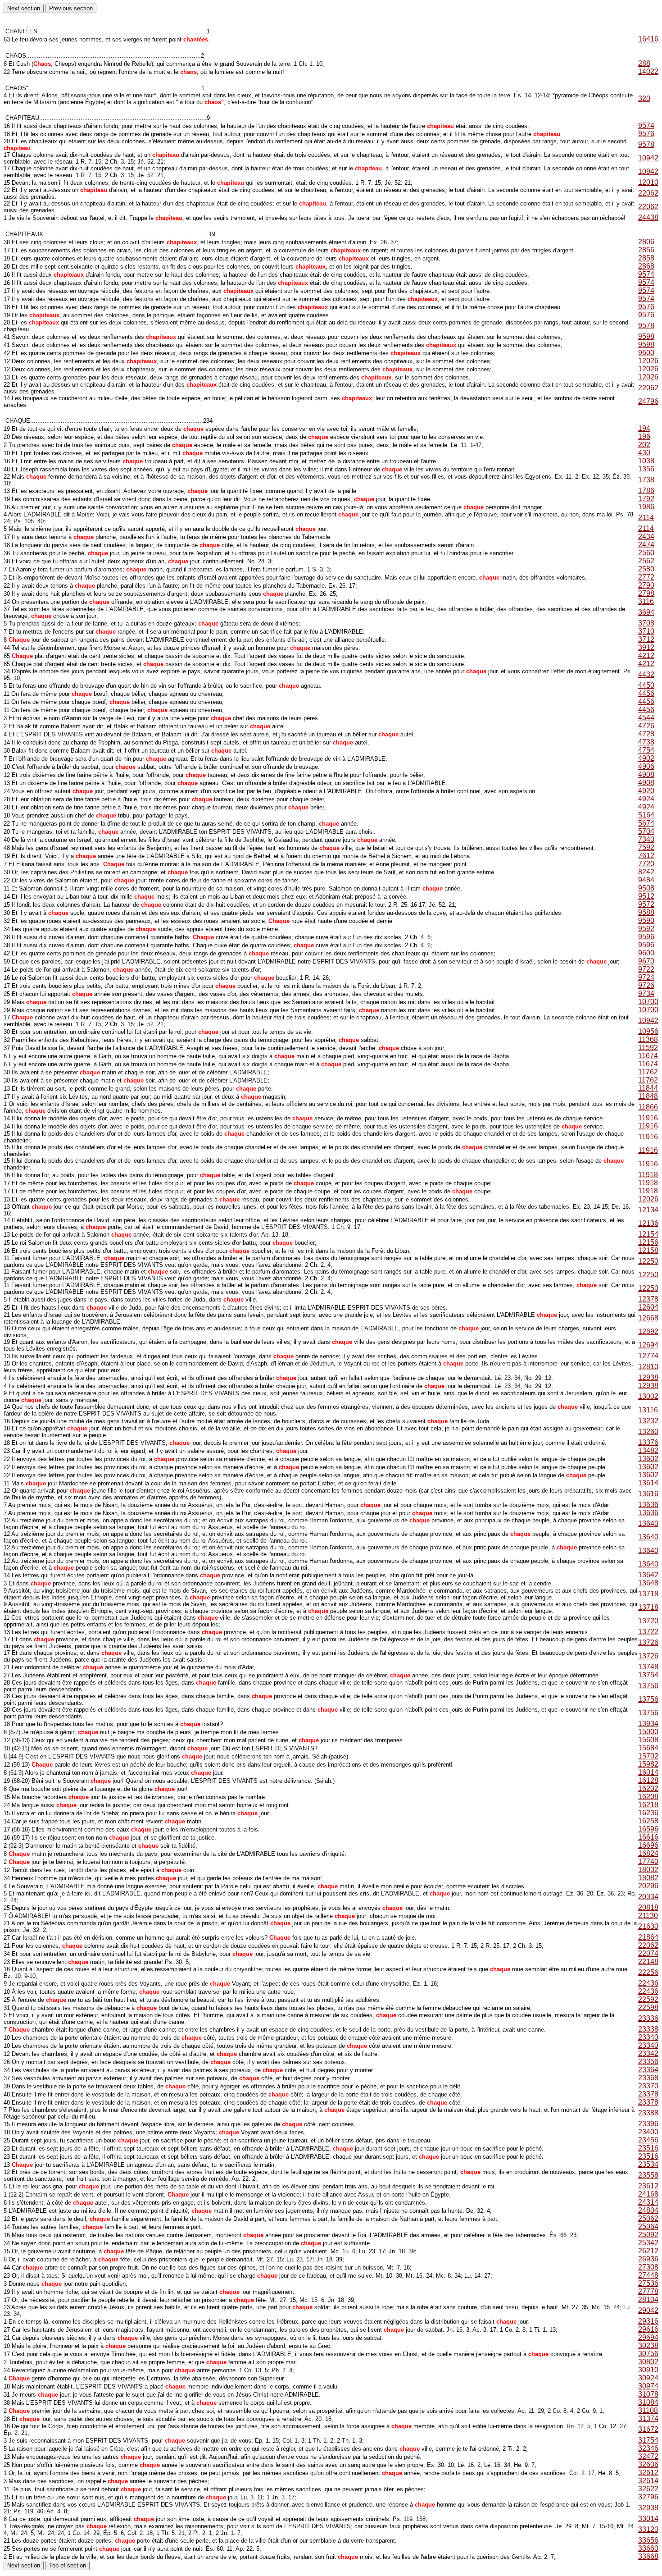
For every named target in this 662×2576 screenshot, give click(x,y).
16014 (648, 1772)
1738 (646, 480)
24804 (648, 2210)
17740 (648, 1861)
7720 (646, 864)
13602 (648, 1459)
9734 (646, 993)
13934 (648, 1724)
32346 (648, 2448)
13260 (648, 1432)
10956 (648, 1031)
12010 (648, 182)
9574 (646, 126)
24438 (648, 217)
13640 (648, 1523)
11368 (648, 1039)
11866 (648, 1107)
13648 (648, 1583)
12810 (648, 1367)
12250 (648, 1261)
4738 (646, 742)
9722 (646, 969)
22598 (648, 2007)
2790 (646, 585)
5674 (646, 823)
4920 (646, 791)
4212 (646, 655)
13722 (648, 1632)
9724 (646, 977)
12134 (648, 1210)
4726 (646, 726)
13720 (648, 1621)
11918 (648, 1175)
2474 (646, 545)
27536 (648, 2283)
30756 (648, 2354)
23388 (648, 2113)
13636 (648, 1505)
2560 (646, 553)
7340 (646, 839)
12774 (648, 1356)
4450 (646, 685)
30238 (648, 2345)
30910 (648, 2370)
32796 (648, 2497)
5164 (646, 815)
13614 (648, 1483)
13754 (648, 1675)
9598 (646, 336)
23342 (648, 2053)
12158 (648, 1250)
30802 (648, 2362)
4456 (646, 693)
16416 (648, 39)
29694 (648, 2337)
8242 (646, 872)
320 (644, 98)
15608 (648, 1740)
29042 (648, 2310)
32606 (648, 2464)
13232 (648, 1421)
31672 (648, 2429)
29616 (648, 2329)
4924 (646, 799)
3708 (646, 623)
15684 (648, 1748)
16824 (648, 1853)
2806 (646, 242)
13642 (648, 1575)
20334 (648, 1897)
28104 (648, 2300)
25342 (648, 2243)
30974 (648, 2386)
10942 (648, 158)
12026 (648, 361)
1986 (646, 507)
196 (644, 436)
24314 (648, 2202)
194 (644, 428)
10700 (648, 1002)
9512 (646, 896)
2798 (646, 593)
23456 (648, 2140)
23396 (648, 2124)
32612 (648, 2473)
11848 (648, 1096)
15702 (648, 1756)
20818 (648, 1907)
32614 (648, 2481)
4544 (646, 718)
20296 (648, 1886)
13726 (648, 1642)
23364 (648, 2070)
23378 (648, 2094)
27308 (648, 2267)
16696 (648, 1845)
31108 (648, 2410)
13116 (648, 1410)
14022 (648, 71)
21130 (648, 1916)
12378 (648, 1299)
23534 (648, 2164)
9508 (646, 888)
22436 (648, 1983)
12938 (648, 1377)
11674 (648, 1056)
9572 (646, 904)
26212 (648, 2251)
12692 (648, 1331)
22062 (648, 193)
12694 (648, 1345)
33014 (648, 2519)
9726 (646, 985)
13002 (648, 1396)
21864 (648, 1937)
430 (644, 453)
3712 (646, 639)
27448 (648, 2275)
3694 (646, 612)
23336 (648, 2018)
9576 (646, 134)
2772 (646, 577)
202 (644, 445)
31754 (648, 2440)
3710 (646, 631)
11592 (648, 1048)
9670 (646, 961)
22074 (648, 1953)
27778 (648, 2291)
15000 (648, 1732)
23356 (648, 2062)
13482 (648, 1450)
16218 (648, 1805)
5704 (646, 831)
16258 (648, 1821)
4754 (646, 750)
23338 (648, 2029)
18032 (648, 1870)
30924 (648, 2378)
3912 (646, 647)
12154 (648, 1234)
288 (644, 63)
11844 (648, 1088)
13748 (648, 1667)
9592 (646, 929)
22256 (648, 1972)
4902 (646, 758)
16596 (648, 1829)
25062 (648, 2218)
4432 (646, 674)
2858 (646, 258)
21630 (648, 1926)
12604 (648, 1307)
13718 (648, 1594)
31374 (648, 2418)
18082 (648, 1878)
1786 (646, 491)
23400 (648, 2132)
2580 (646, 569)
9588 (646, 912)
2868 (646, 266)
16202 (648, 1788)
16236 (648, 1813)
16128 (648, 1780)
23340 (648, 2037)
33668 (648, 2556)
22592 (648, 1999)
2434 (646, 537)
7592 (646, 847)
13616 (648, 1494)
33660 (648, 2548)
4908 (646, 774)
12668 (648, 1318)
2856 (646, 250)
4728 (646, 734)
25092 (648, 2235)
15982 (648, 1764)
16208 (648, 1797)
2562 (646, 561)
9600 (646, 353)
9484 (646, 880)
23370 (648, 2086)
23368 (648, 2078)
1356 (646, 469)
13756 (648, 1686)
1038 (646, 461)
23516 (648, 2148)
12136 (648, 1223)
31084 (648, 2402)
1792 (646, 499)
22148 (648, 1962)
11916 (648, 1118)
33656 (648, 2540)
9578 (646, 144)
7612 (646, 856)
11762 (648, 1072)
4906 (646, 766)
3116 (646, 601)
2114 (646, 518)
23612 (648, 2186)
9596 (646, 937)
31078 (648, 2394)
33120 (648, 2529)
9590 (646, 920)
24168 (648, 2194)
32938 (648, 2508)
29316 (648, 2321)
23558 (648, 2175)
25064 (648, 2227)
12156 (648, 1242)
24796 (648, 401)
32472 (648, 2456)
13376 (648, 1442)
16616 (648, 1837)
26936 (648, 2259)
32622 (648, 2489)
